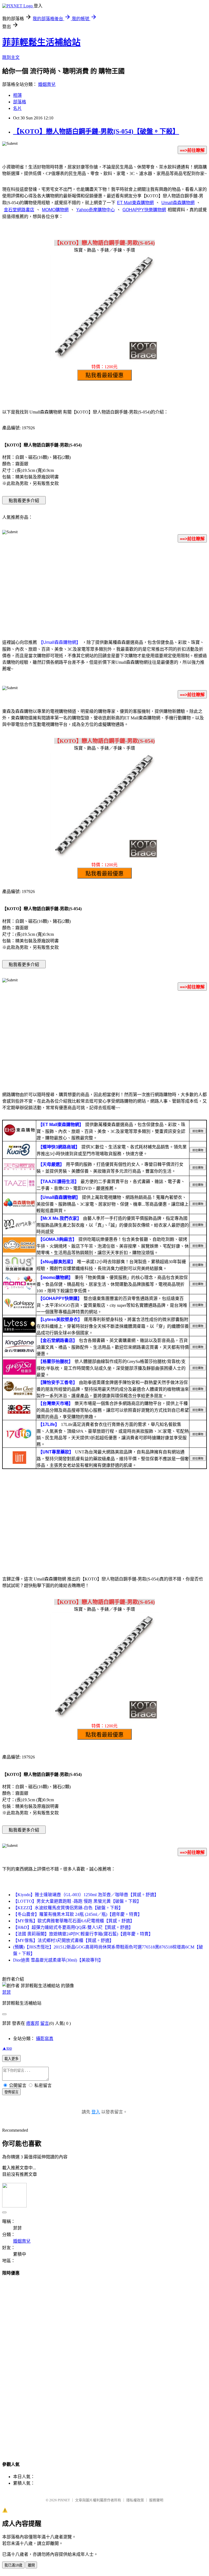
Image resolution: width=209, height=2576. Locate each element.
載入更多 (11, 2059)
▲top (7, 2048)
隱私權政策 (135, 2500)
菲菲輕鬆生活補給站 (41, 42)
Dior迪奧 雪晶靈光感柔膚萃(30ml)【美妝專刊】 (58, 1960)
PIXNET (64, 2500)
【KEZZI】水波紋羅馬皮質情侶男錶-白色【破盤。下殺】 (68, 1908)
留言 (45, 2023)
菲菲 (7, 1992)
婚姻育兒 (47, 84)
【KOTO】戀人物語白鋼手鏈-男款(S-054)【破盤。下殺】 (96, 131)
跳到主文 (11, 57)
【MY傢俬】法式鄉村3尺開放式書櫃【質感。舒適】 (63, 1940)
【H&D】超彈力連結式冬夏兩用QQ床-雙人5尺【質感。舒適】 (73, 1927)
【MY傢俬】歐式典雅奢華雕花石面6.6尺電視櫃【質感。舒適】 (74, 1921)
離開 (31, 2565)
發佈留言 (11, 2092)
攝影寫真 (45, 2039)
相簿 (17, 95)
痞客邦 (33, 2023)
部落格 (20, 102)
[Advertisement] (104, 590)
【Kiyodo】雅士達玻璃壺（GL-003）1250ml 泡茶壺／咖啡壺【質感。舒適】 (86, 1895)
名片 (17, 108)
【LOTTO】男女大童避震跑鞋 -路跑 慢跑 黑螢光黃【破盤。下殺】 (77, 1901)
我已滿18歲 (13, 2565)
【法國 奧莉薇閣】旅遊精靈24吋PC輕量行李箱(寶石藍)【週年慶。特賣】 (83, 1934)
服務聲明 (156, 2500)
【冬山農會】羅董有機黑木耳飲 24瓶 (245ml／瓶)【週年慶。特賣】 (78, 1914)
